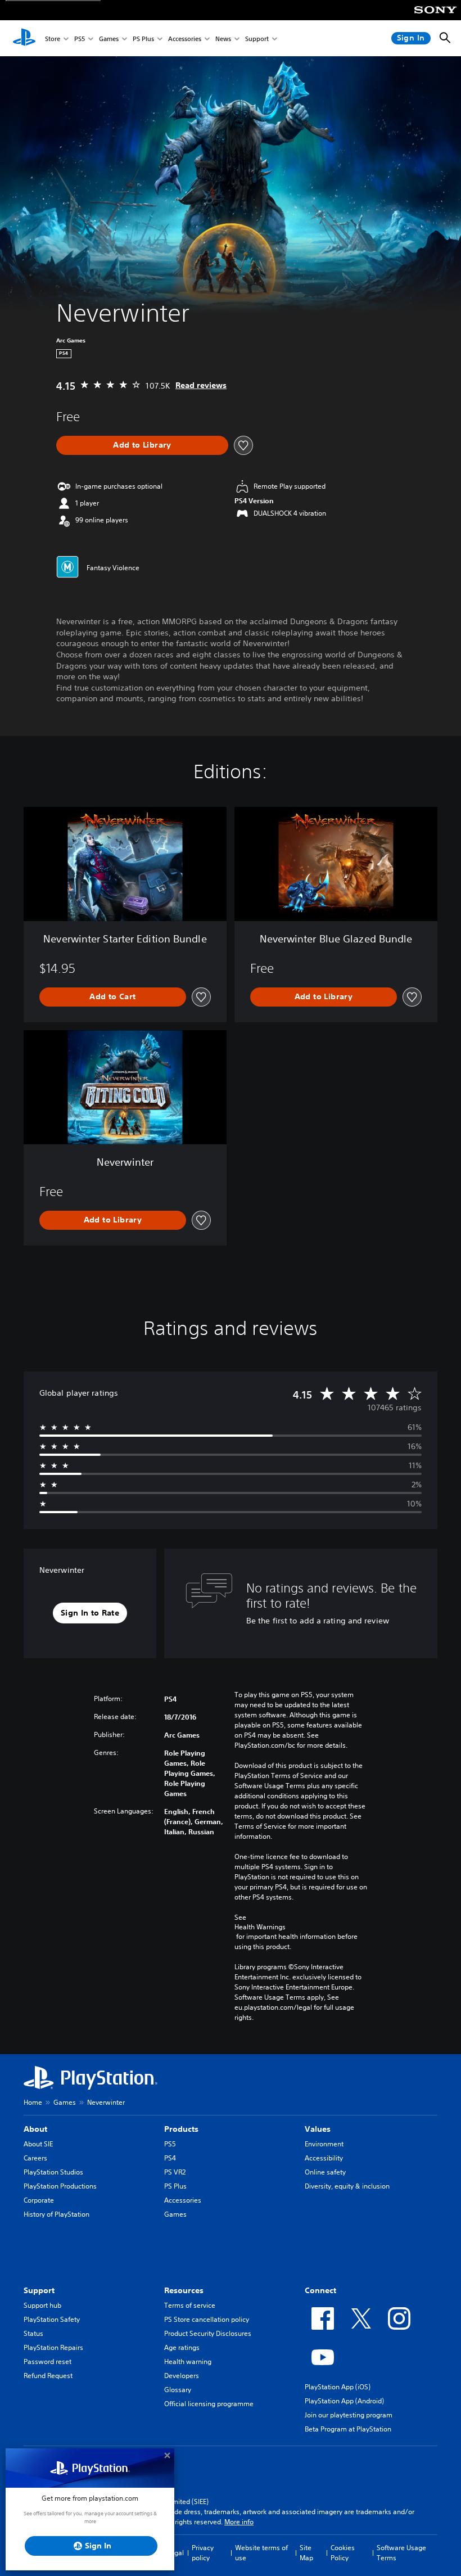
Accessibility (324, 2158)
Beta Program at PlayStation (348, 2429)
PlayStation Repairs (53, 2347)
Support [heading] (39, 2290)
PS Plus (143, 39)
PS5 (80, 39)
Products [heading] (181, 2129)
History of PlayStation (57, 2214)
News (223, 39)
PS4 (170, 2158)
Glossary (178, 2390)
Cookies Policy (343, 2553)
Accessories (185, 39)
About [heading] (35, 2129)
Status (33, 2333)
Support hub (42, 2305)
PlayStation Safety (52, 2319)
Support (257, 39)
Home (33, 2102)
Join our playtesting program (349, 2415)
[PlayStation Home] (24, 38)
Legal (175, 2553)
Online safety (325, 2172)
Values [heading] (318, 2129)
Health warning (188, 2361)
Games (109, 39)
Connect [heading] (320, 2290)
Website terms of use (261, 2553)
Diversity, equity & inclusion (347, 2186)
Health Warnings (260, 1927)
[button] (90, 1613)
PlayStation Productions (60, 2186)
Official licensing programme (209, 2404)
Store (53, 39)
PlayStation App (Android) (344, 2401)
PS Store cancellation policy (207, 2319)
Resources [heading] (184, 2290)
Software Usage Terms (401, 2553)
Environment (324, 2144)
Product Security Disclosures (208, 2333)
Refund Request (48, 2376)
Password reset (48, 2361)
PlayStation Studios (53, 2172)
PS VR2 (175, 2172)
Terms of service (190, 2305)
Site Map (306, 2553)
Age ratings (182, 2347)
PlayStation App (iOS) (338, 2387)
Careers (35, 2158)
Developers (182, 2376)
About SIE (38, 2144)
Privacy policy (203, 2553)
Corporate (39, 2200)
